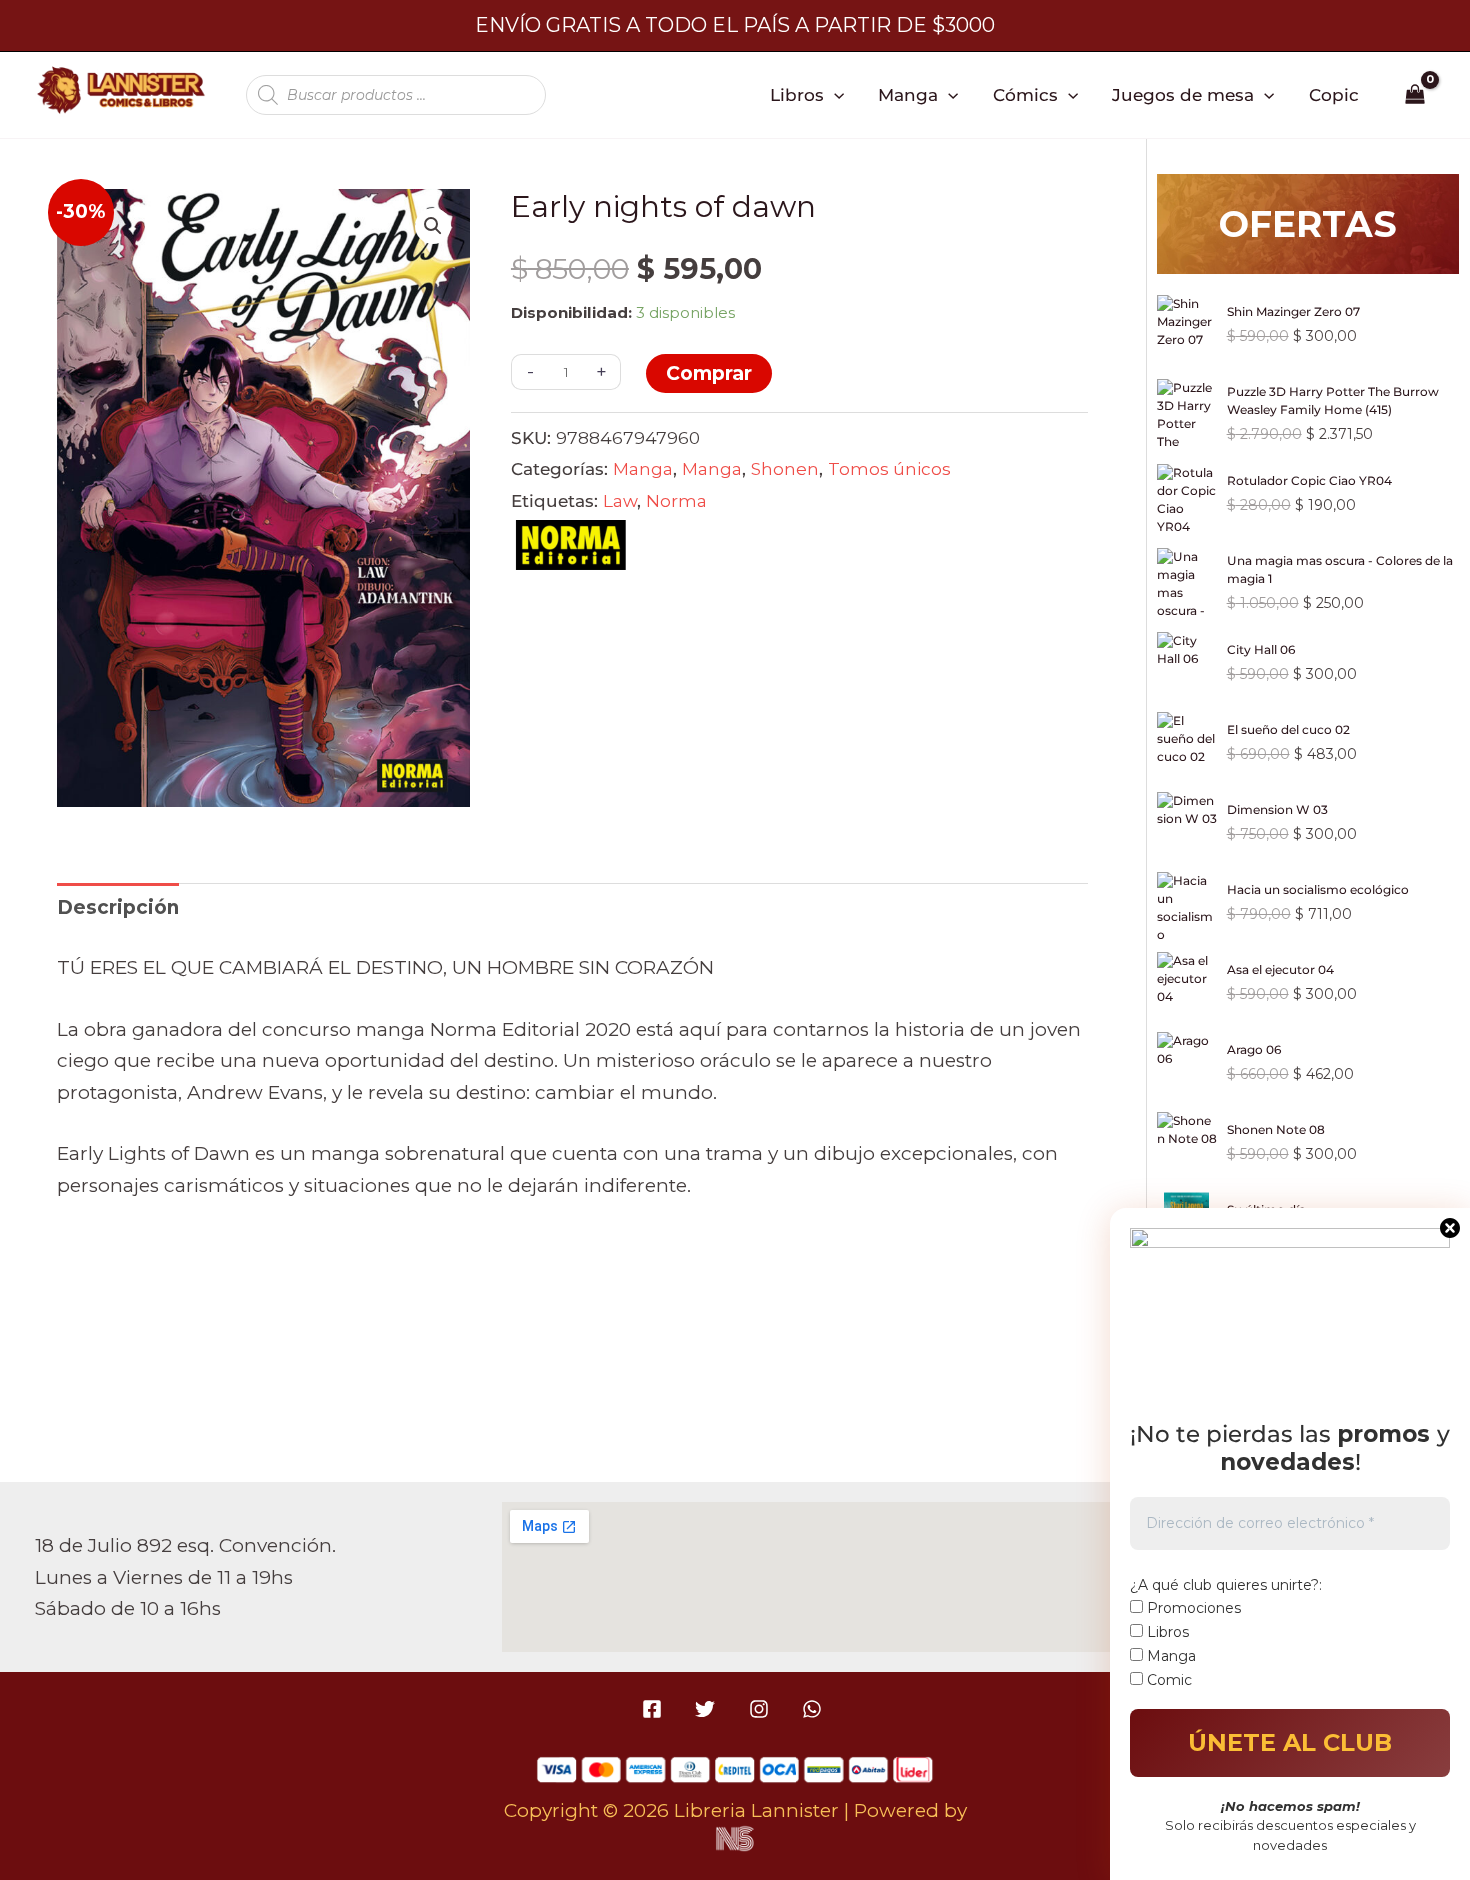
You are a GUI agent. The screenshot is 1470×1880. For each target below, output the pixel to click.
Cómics (1025, 94)
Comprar (709, 373)
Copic (1334, 94)
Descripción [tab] (118, 907)
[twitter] (708, 1709)
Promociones (1192, 1608)
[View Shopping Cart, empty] (1415, 95)
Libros (797, 94)
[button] (834, 95)
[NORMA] (571, 550)
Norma (676, 500)
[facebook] (655, 1709)
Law (620, 500)
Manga (908, 94)
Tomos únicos (889, 468)
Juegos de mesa (1183, 94)
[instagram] (761, 1709)
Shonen (785, 468)
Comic (1167, 1680)
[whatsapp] (814, 1709)
